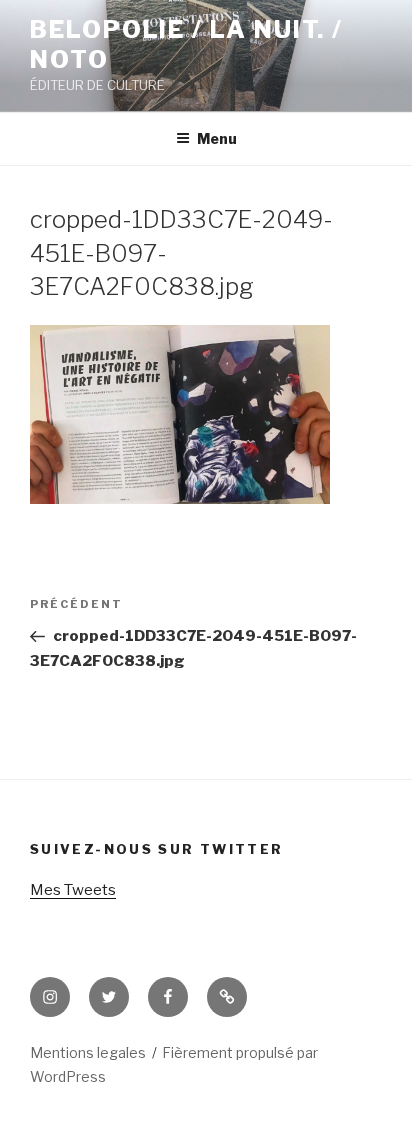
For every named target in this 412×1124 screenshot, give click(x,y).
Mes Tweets (73, 890)
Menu (217, 138)
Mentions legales (88, 1052)
